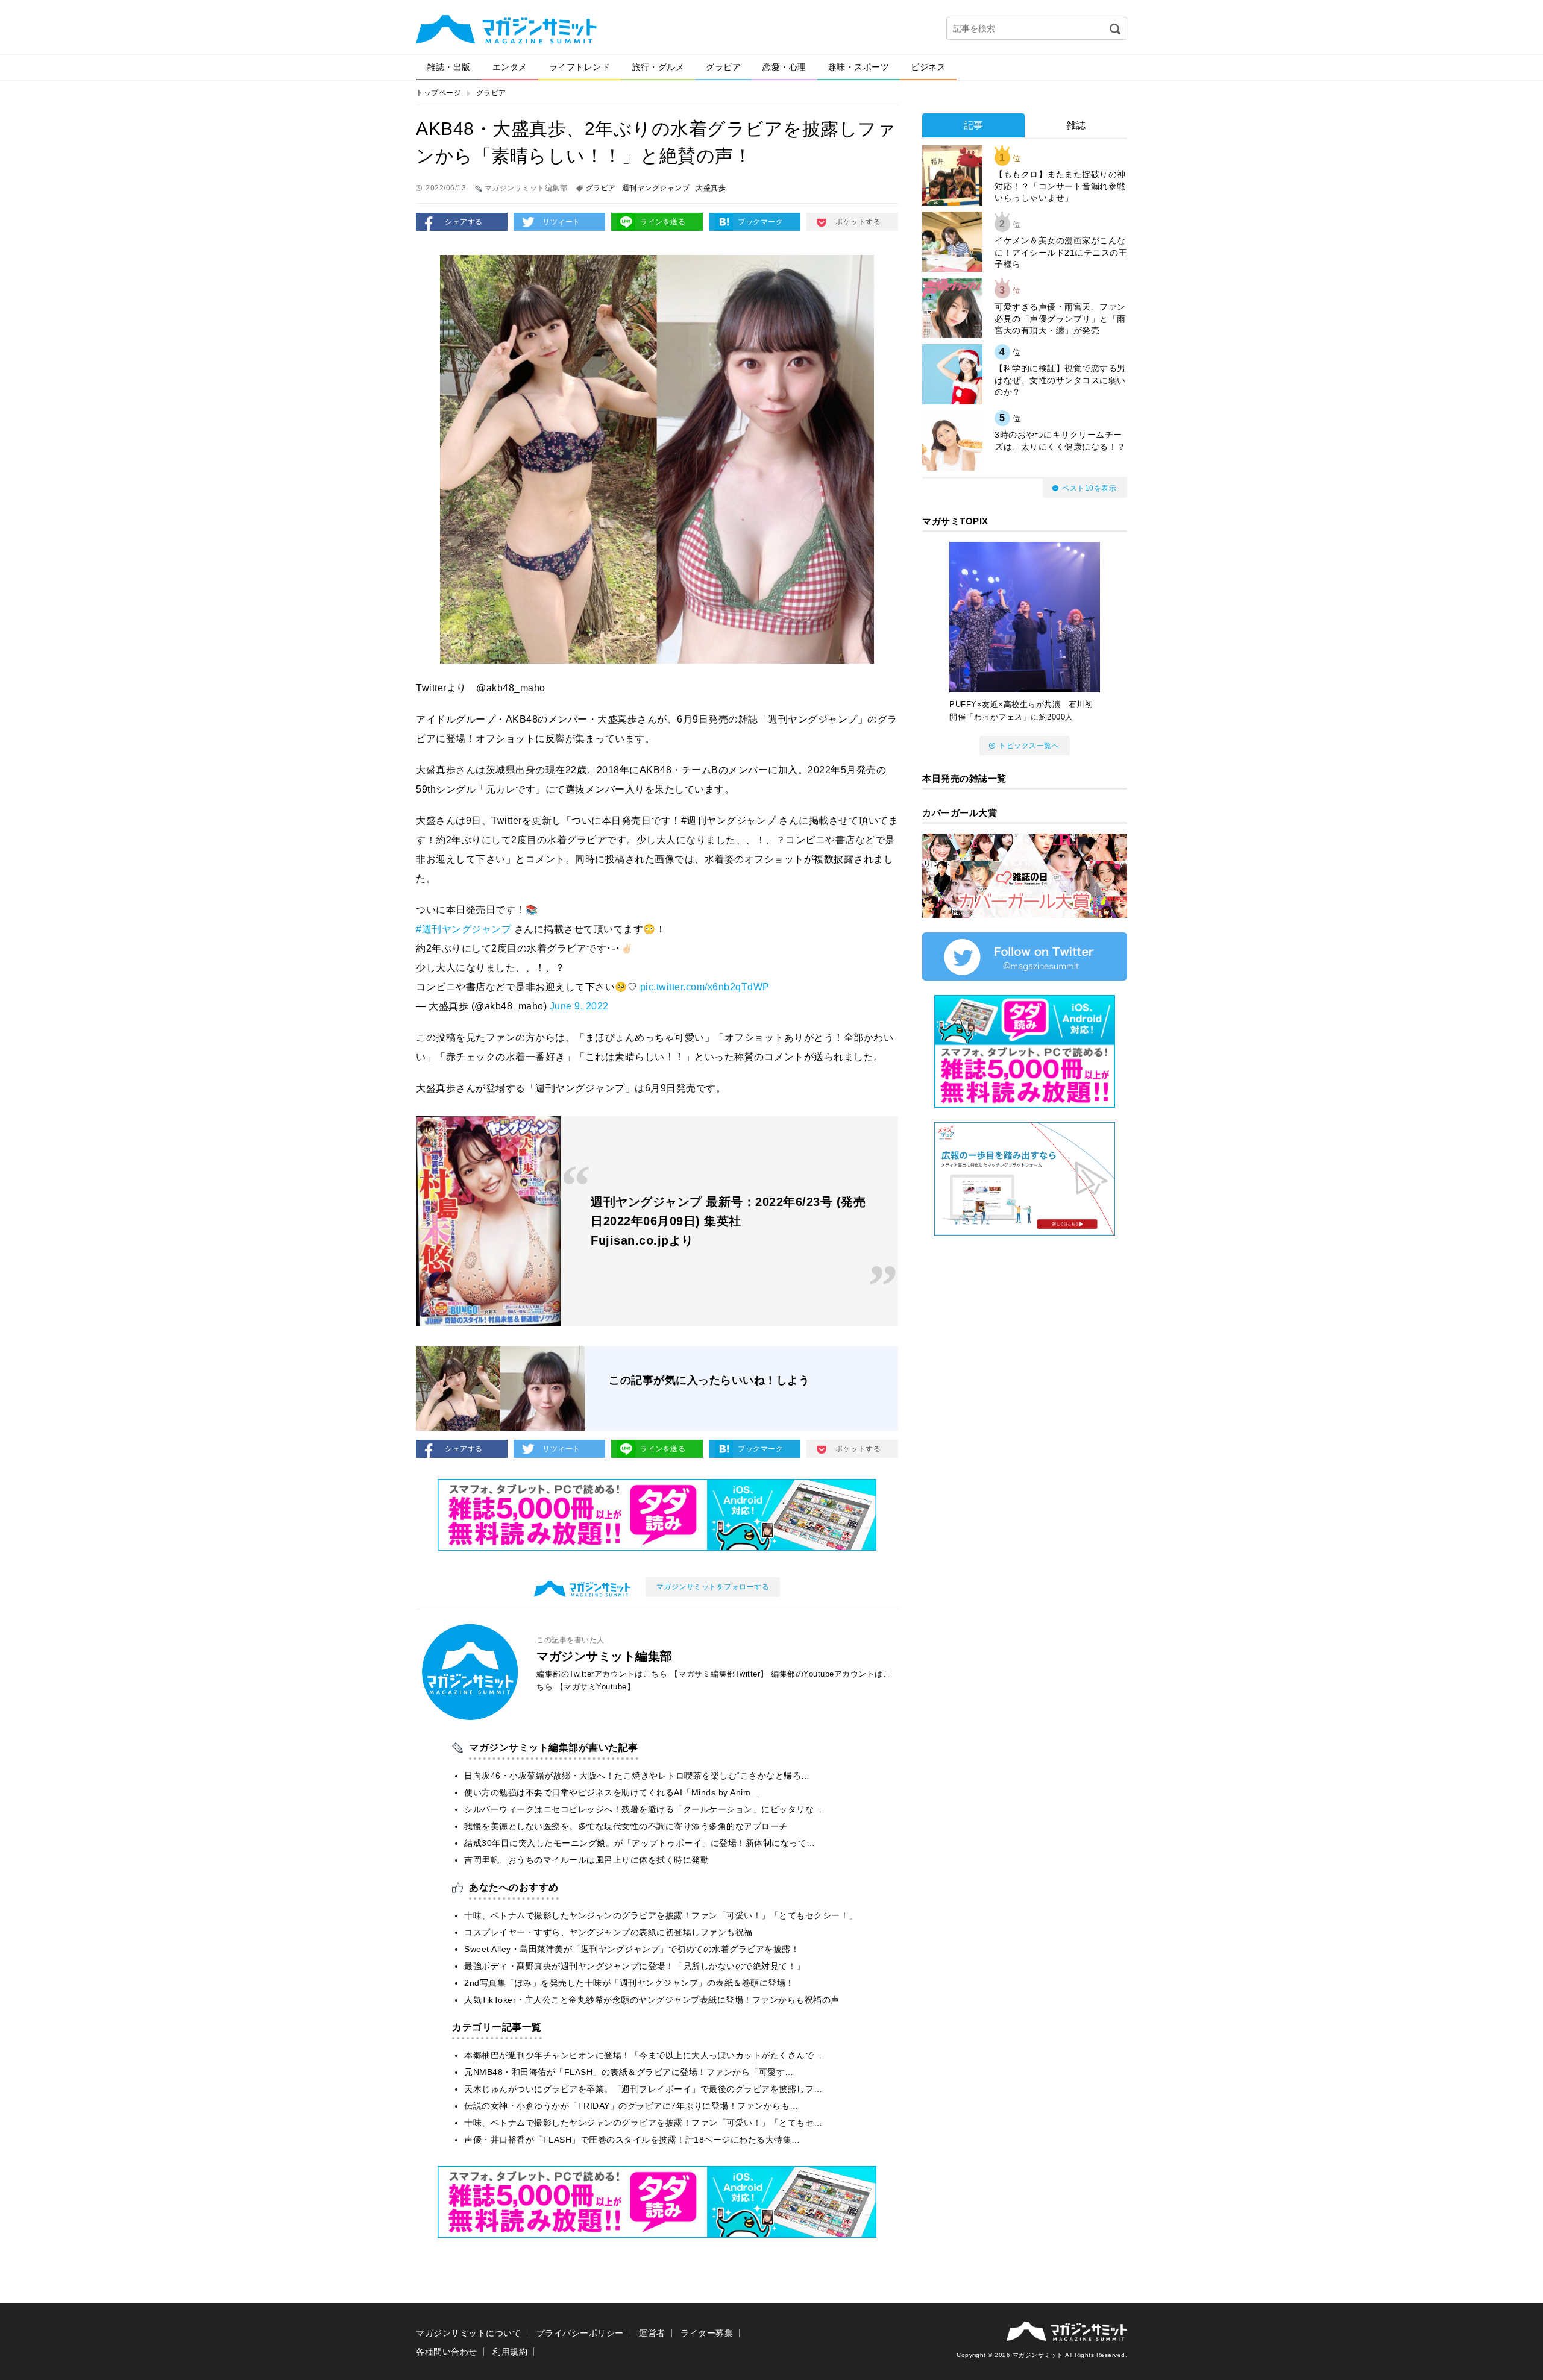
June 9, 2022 (579, 1006)
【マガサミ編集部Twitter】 (719, 1674)
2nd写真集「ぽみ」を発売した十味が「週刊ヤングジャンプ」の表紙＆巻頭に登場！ (629, 1983)
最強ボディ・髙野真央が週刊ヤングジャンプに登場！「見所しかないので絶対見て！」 (635, 1966)
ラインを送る (663, 222)
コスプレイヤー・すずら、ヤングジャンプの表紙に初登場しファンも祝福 (608, 1932)
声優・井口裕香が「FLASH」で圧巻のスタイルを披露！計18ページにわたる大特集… (632, 2140)
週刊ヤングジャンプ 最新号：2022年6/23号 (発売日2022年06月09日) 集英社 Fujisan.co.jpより (728, 1221)
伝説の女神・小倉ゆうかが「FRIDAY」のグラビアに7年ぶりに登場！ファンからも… (631, 2106)
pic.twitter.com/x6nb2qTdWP (705, 987)
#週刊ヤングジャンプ (464, 929)
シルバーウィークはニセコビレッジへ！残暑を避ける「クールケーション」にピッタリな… (643, 1809)
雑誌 (1076, 125)
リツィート (561, 222)
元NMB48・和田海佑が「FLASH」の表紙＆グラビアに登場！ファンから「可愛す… (629, 2072)
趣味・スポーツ (859, 67)
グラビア (723, 67)
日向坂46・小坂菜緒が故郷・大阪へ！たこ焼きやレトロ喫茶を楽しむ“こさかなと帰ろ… (637, 1776)
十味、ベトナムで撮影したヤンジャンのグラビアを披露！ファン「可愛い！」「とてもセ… (643, 2123)
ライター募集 (707, 2333)
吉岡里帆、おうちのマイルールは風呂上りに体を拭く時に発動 (586, 1860)
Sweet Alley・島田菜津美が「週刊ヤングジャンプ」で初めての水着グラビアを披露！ (632, 1949)
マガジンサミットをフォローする (713, 1587)
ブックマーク (760, 222)
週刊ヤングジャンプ (656, 188)
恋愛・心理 (784, 67)
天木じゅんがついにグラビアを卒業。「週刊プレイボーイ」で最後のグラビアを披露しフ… (643, 2089)
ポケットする (858, 222)
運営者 (652, 2333)
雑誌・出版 (449, 67)
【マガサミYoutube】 (596, 1687)
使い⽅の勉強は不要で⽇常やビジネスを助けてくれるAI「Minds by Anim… (612, 1792)
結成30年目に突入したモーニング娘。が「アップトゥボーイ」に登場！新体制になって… (640, 1843)
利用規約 (510, 2352)
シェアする (464, 222)
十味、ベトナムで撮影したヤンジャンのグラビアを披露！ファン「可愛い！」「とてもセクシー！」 (661, 1915)
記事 (974, 125)
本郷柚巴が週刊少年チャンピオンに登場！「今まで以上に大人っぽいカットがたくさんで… (643, 2055)
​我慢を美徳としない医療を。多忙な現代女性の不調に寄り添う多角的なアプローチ (626, 1826)
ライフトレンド (580, 67)
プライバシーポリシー (580, 2333)
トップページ (438, 93)
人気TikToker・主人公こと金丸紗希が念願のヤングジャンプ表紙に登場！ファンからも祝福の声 (652, 2000)
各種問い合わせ (447, 2352)
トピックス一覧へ (1029, 746)
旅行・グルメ (658, 67)
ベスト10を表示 (1089, 488)
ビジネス (928, 67)
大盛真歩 (711, 188)
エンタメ (510, 67)
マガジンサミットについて (468, 2333)
